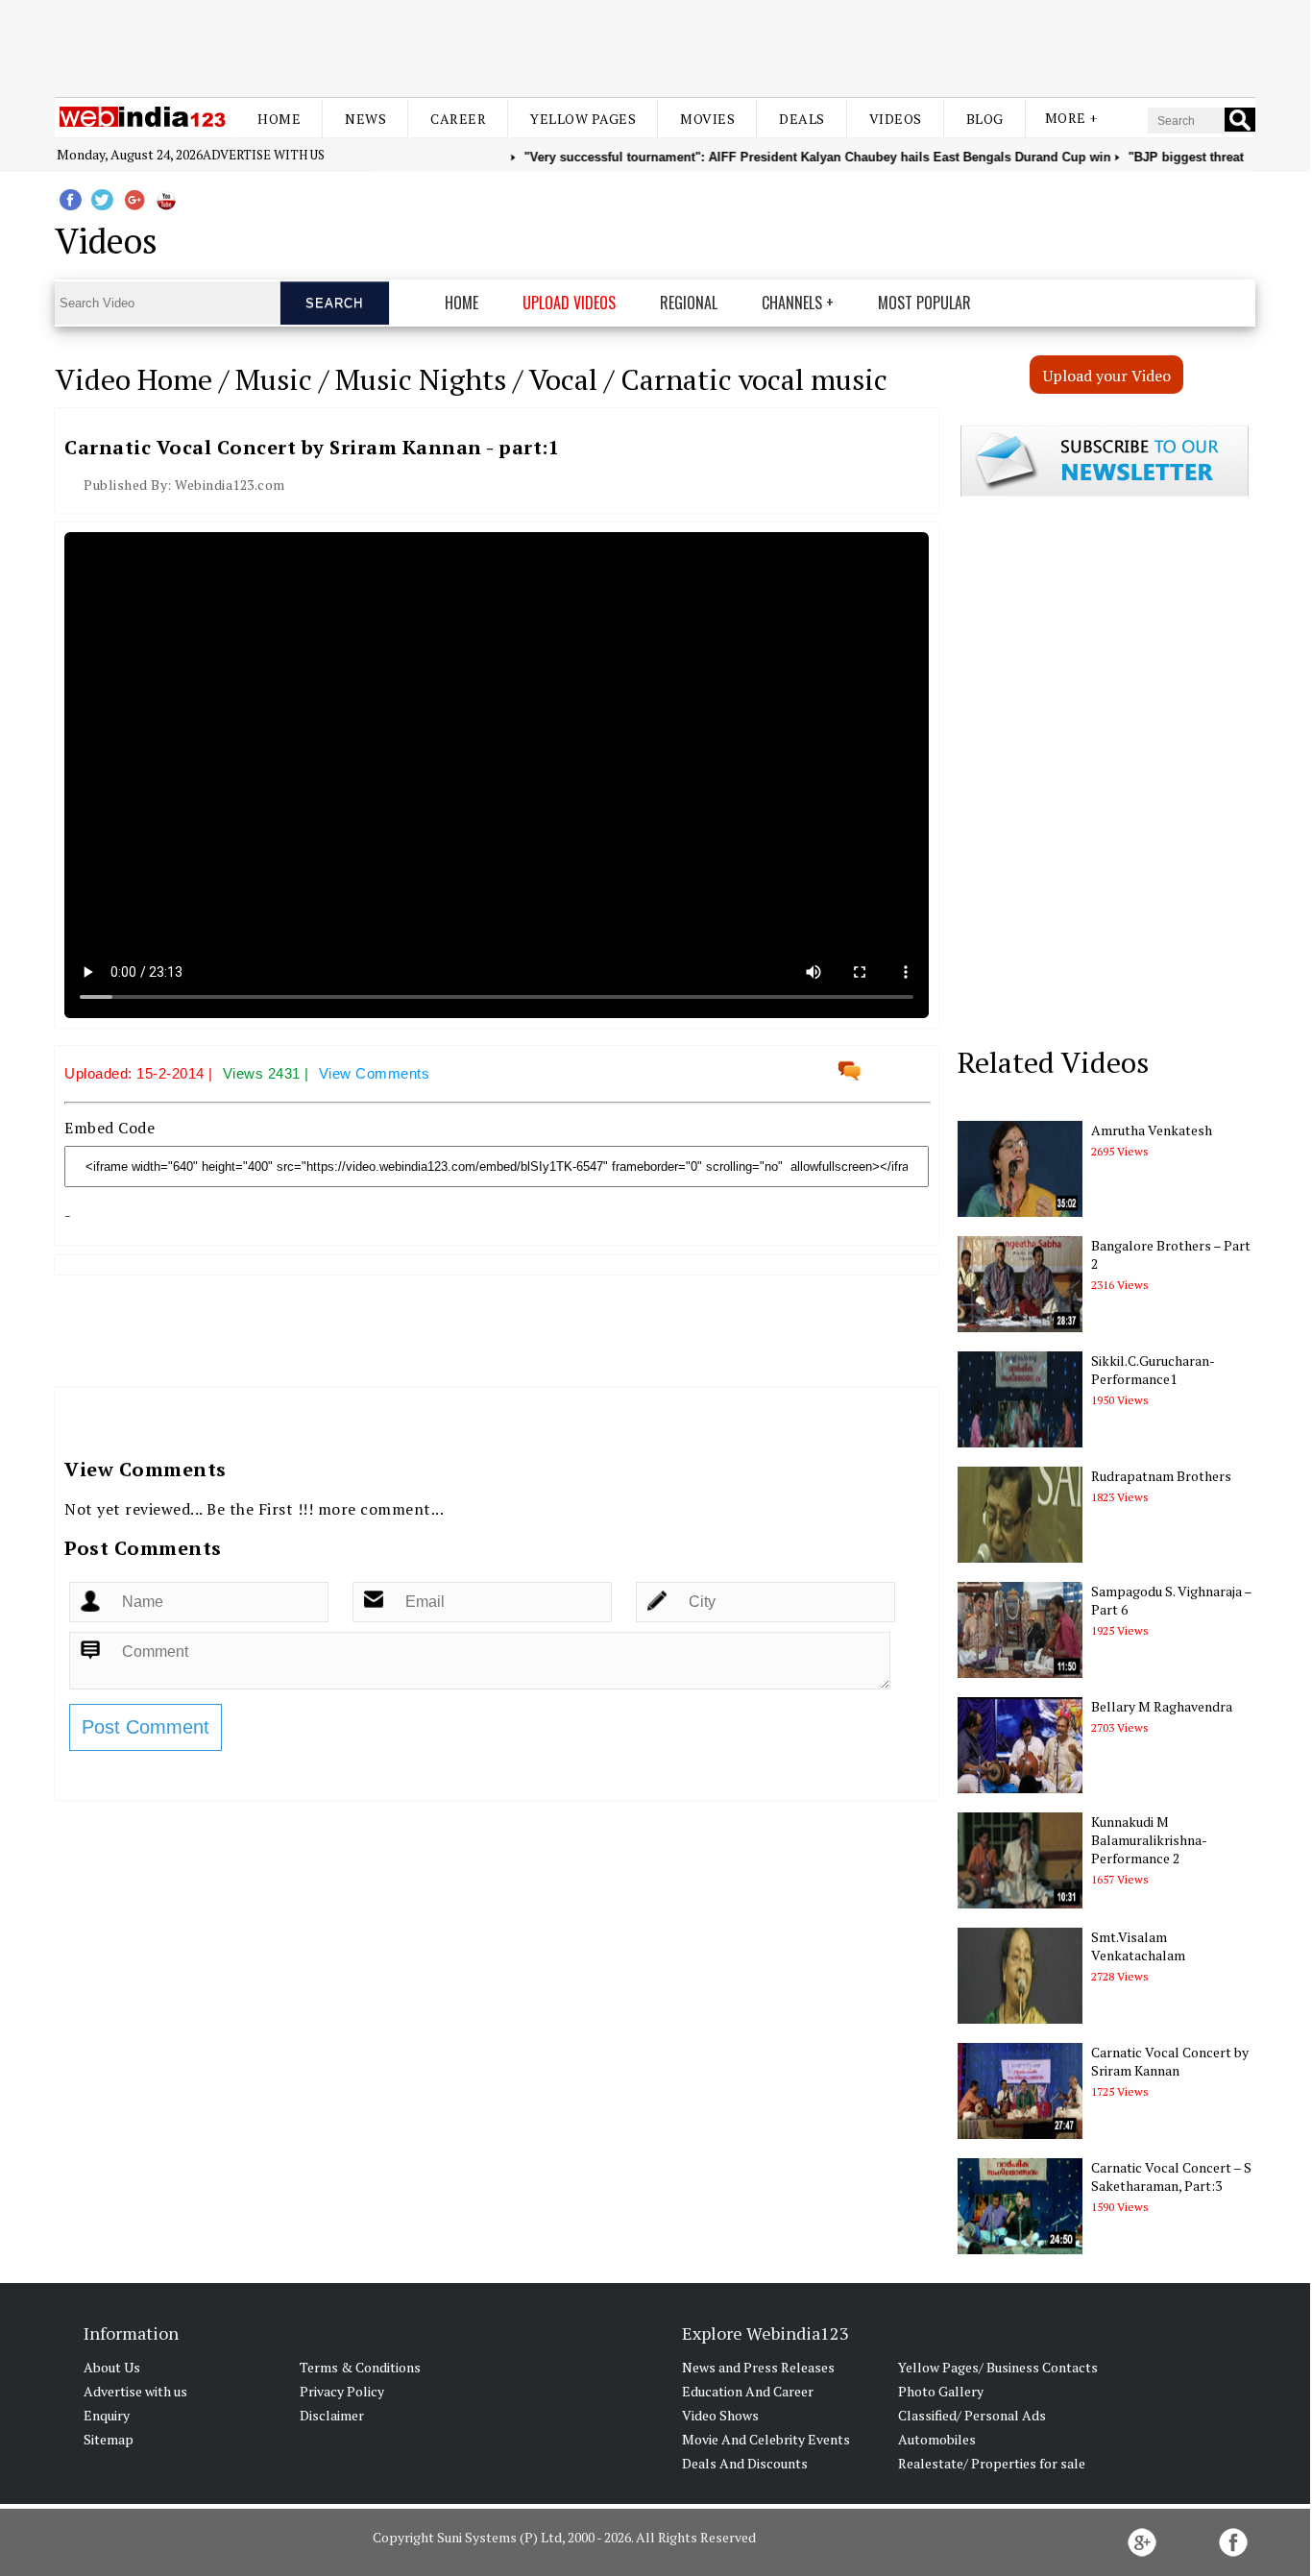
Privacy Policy (342, 2391)
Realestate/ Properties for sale (992, 2463)
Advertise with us (264, 155)
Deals (802, 119)
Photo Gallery (941, 2391)
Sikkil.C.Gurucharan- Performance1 (1153, 1370)
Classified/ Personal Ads (972, 2415)
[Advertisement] (655, 46)
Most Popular (924, 303)
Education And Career (748, 2391)
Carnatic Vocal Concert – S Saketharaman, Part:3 (1171, 2176)
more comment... (381, 1509)
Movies (707, 119)
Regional (689, 303)
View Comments (375, 1073)
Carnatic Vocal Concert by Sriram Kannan (1170, 2061)
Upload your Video (1107, 376)
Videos (896, 119)
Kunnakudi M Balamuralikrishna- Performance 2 (1149, 1840)
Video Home (134, 379)
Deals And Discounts (745, 2463)
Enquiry (107, 2415)
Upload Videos (569, 303)
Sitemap (109, 2439)
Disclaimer (332, 2415)
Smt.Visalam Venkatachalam (1138, 1946)
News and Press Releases (758, 2367)
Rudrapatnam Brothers (1161, 1476)
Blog (985, 119)
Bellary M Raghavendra (1162, 1706)
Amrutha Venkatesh (1152, 1130)
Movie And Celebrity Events (766, 2439)
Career (458, 119)
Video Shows (720, 2415)
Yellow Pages (583, 119)
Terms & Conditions (360, 2367)
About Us (112, 2367)
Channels (792, 303)
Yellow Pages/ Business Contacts (998, 2367)
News (365, 119)
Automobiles (937, 2439)
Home (279, 119)
